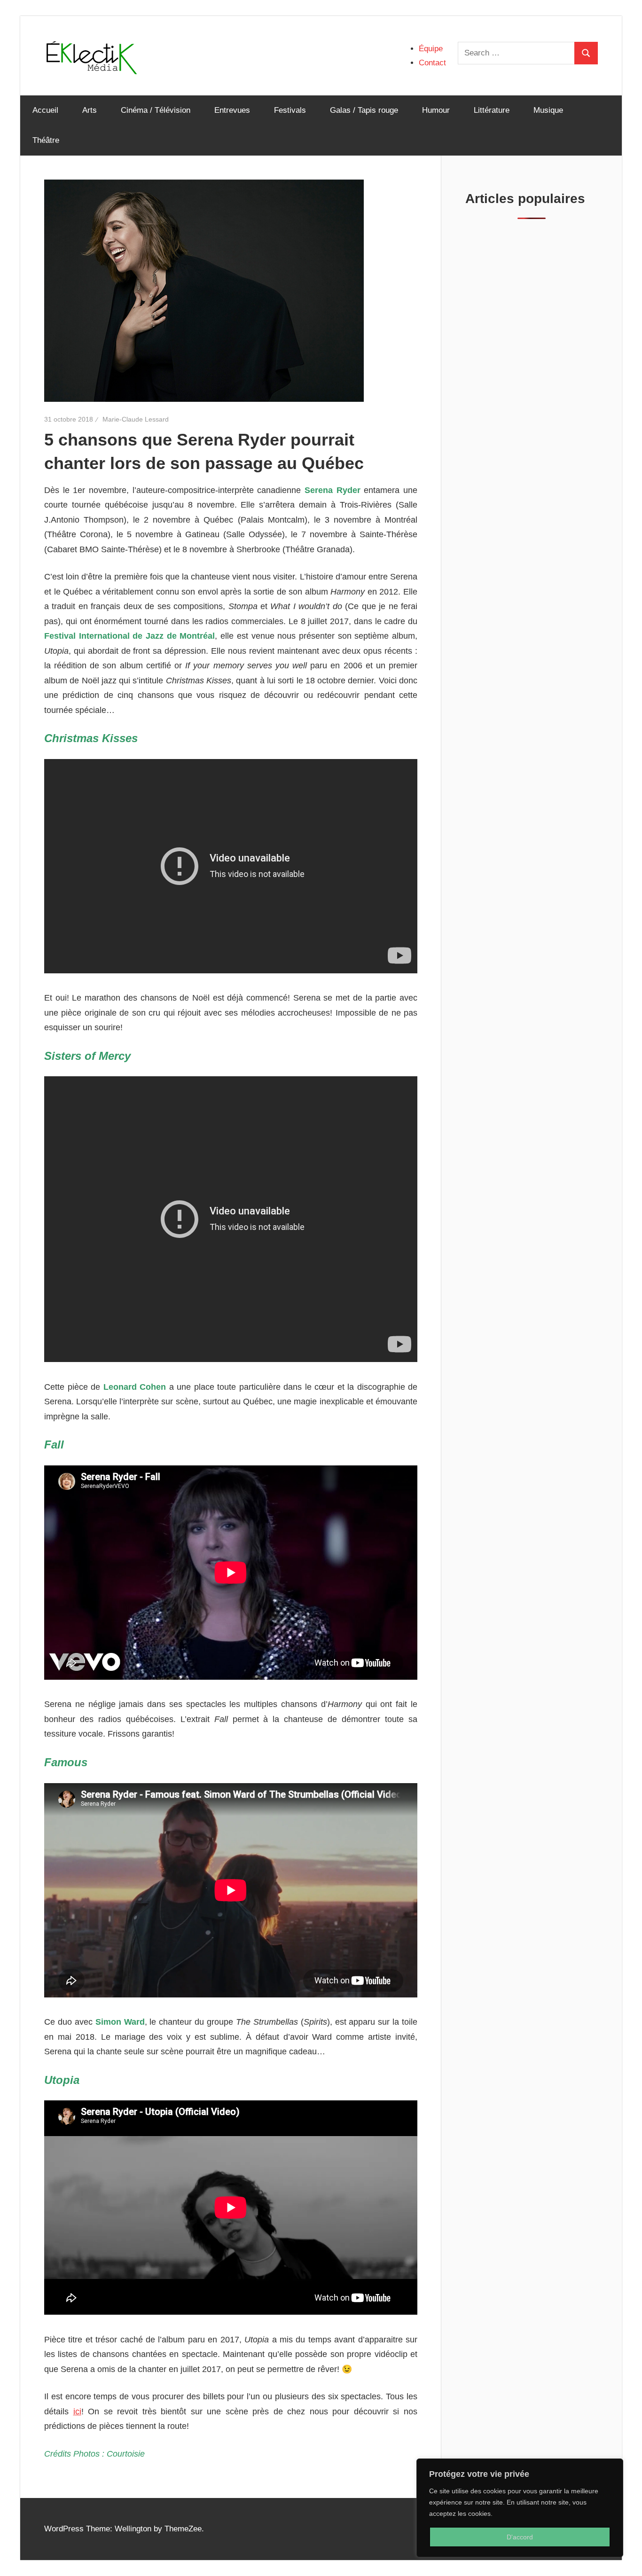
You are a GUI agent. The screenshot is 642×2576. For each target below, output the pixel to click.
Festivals (290, 110)
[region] (520, 2508)
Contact (432, 63)
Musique (548, 110)
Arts (90, 110)
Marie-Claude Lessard (136, 419)
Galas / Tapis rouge (364, 110)
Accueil (45, 110)
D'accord (520, 2537)
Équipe (431, 49)
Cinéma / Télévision (156, 110)
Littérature (492, 110)
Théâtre (46, 140)
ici (77, 2412)
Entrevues (232, 110)
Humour (436, 110)
